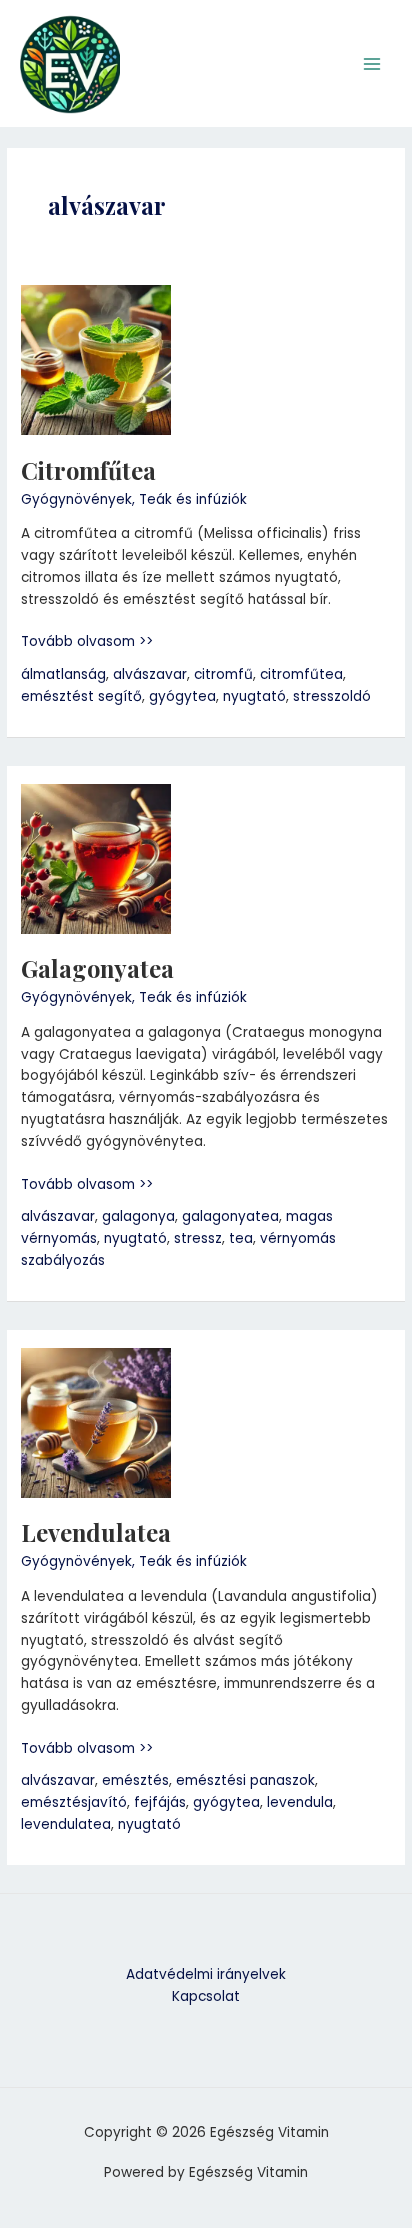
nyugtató (254, 696)
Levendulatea (96, 1532)
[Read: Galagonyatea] (96, 858)
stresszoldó (332, 696)
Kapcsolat (206, 1996)
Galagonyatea (97, 968)
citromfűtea (301, 674)
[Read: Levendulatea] (96, 1422)
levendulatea (66, 1824)
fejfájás (160, 1802)
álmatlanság (63, 674)
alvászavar (150, 674)
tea (241, 1238)
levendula (300, 1802)
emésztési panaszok (245, 1780)
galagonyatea (230, 1216)
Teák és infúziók (193, 499)
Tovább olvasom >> (87, 641)
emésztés (135, 1780)
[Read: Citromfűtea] (96, 359)
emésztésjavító (74, 1802)
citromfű (223, 674)
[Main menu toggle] (372, 63)
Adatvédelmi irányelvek (206, 1974)
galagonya (138, 1216)
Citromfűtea (88, 470)
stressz (198, 1238)
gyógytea (182, 696)
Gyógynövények (76, 499)
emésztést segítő (81, 696)
